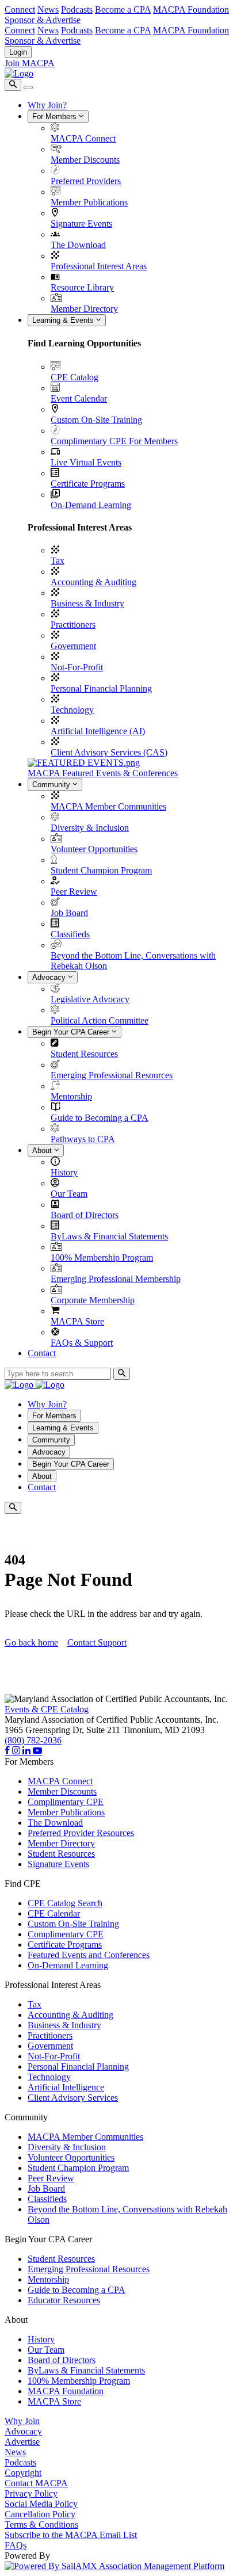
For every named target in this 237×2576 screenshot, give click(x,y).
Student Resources (84, 1054)
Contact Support (97, 1642)
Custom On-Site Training (96, 420)
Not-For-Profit (77, 667)
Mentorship (71, 1096)
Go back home (31, 1642)
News (48, 9)
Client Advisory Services (73, 2098)
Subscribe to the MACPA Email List (71, 2535)
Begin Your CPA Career (72, 1032)
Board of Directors (85, 1215)
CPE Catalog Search (65, 1903)
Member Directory (84, 309)
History (64, 1172)
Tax (58, 561)
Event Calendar (79, 398)
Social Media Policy (41, 2504)
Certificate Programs (88, 484)
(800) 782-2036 (33, 1740)
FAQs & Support (82, 1343)
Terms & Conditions (41, 2525)
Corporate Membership (93, 1300)
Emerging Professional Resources (112, 1075)
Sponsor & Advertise (43, 20)
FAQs (16, 2545)
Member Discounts (85, 160)
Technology (72, 710)
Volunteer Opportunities (94, 849)
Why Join (22, 2421)
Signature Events (81, 224)
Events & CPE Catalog (47, 1709)
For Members (56, 117)
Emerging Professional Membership (116, 1279)
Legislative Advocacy (90, 999)
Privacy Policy (31, 2493)
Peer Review (74, 892)
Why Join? (47, 105)
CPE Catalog (74, 377)
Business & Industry (87, 603)
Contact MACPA (36, 2483)
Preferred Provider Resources (81, 1833)
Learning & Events (64, 320)
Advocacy (50, 977)
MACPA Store (77, 1321)
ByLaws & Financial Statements (109, 1236)
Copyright (23, 2473)
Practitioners (73, 625)
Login (18, 52)
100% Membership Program (102, 1258)
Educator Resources (64, 2300)
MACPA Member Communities (108, 806)
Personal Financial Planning (101, 688)
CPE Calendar (54, 1913)
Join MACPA (30, 63)
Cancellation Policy (40, 2514)
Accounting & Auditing (93, 582)
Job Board (69, 913)
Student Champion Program (101, 870)
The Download (78, 245)
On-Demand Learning (91, 505)
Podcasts (77, 9)
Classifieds (70, 934)
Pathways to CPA (83, 1139)
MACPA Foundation (191, 9)
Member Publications (89, 202)
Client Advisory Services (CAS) (109, 752)
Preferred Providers (86, 181)
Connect (20, 9)
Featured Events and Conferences (89, 1955)
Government (73, 646)
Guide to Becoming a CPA (100, 1118)
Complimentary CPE (66, 1802)
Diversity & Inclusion (90, 828)
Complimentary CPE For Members (114, 441)
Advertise (22, 2442)
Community (52, 785)
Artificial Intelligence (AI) (98, 731)
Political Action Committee (100, 1020)
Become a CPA (123, 9)
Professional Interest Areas (99, 266)
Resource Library (82, 287)
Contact (42, 1353)
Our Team (69, 1194)
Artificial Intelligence (66, 2087)
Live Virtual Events (86, 462)
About (43, 1150)
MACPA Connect (83, 138)
